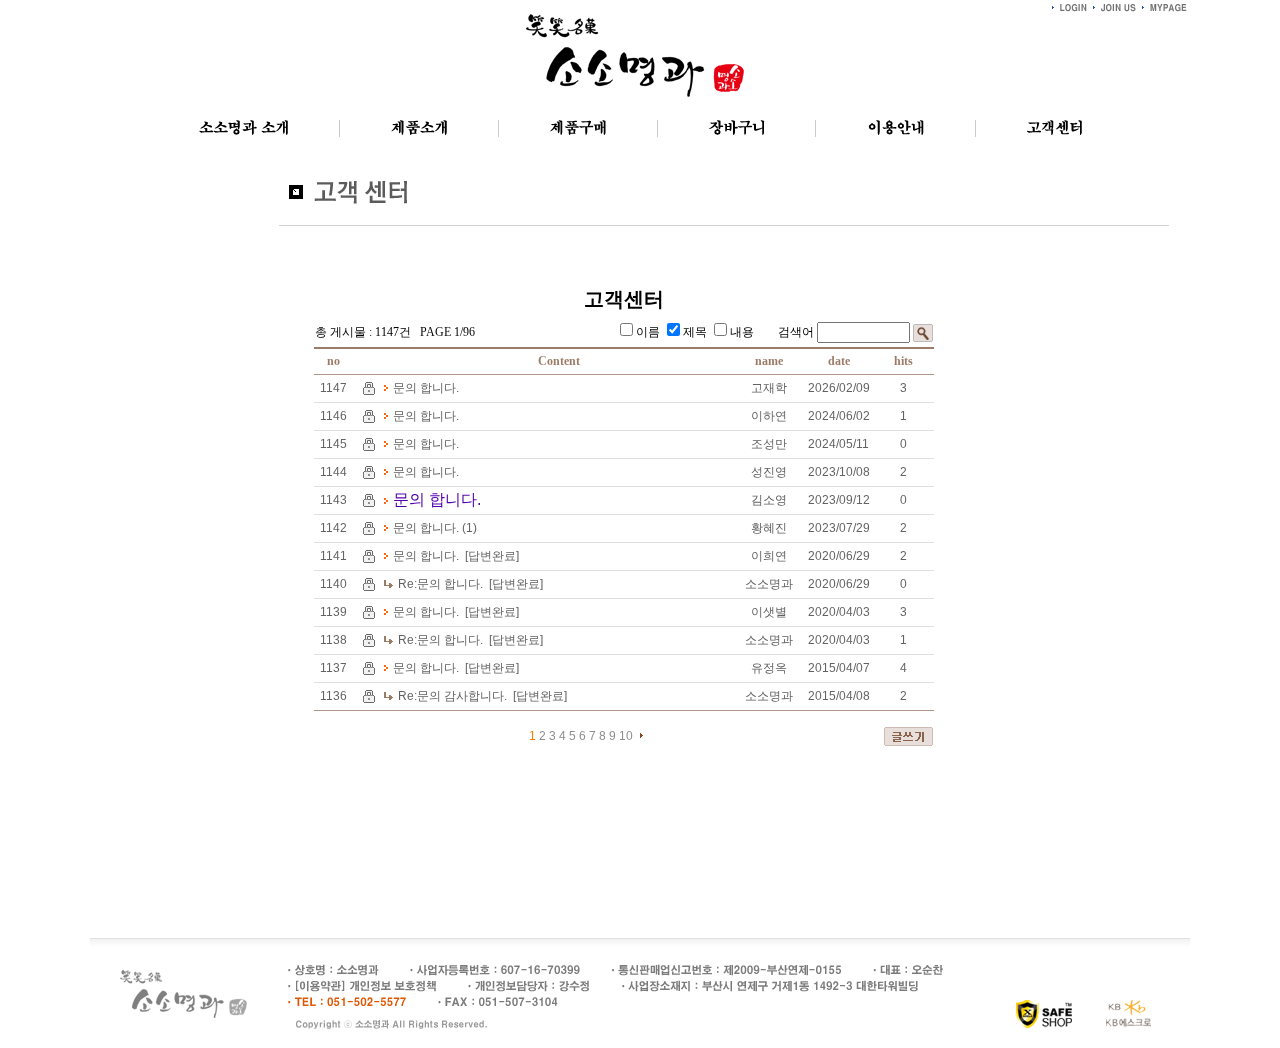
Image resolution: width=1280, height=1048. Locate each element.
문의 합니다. (426, 388)
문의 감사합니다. (452, 696)
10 (626, 736)
